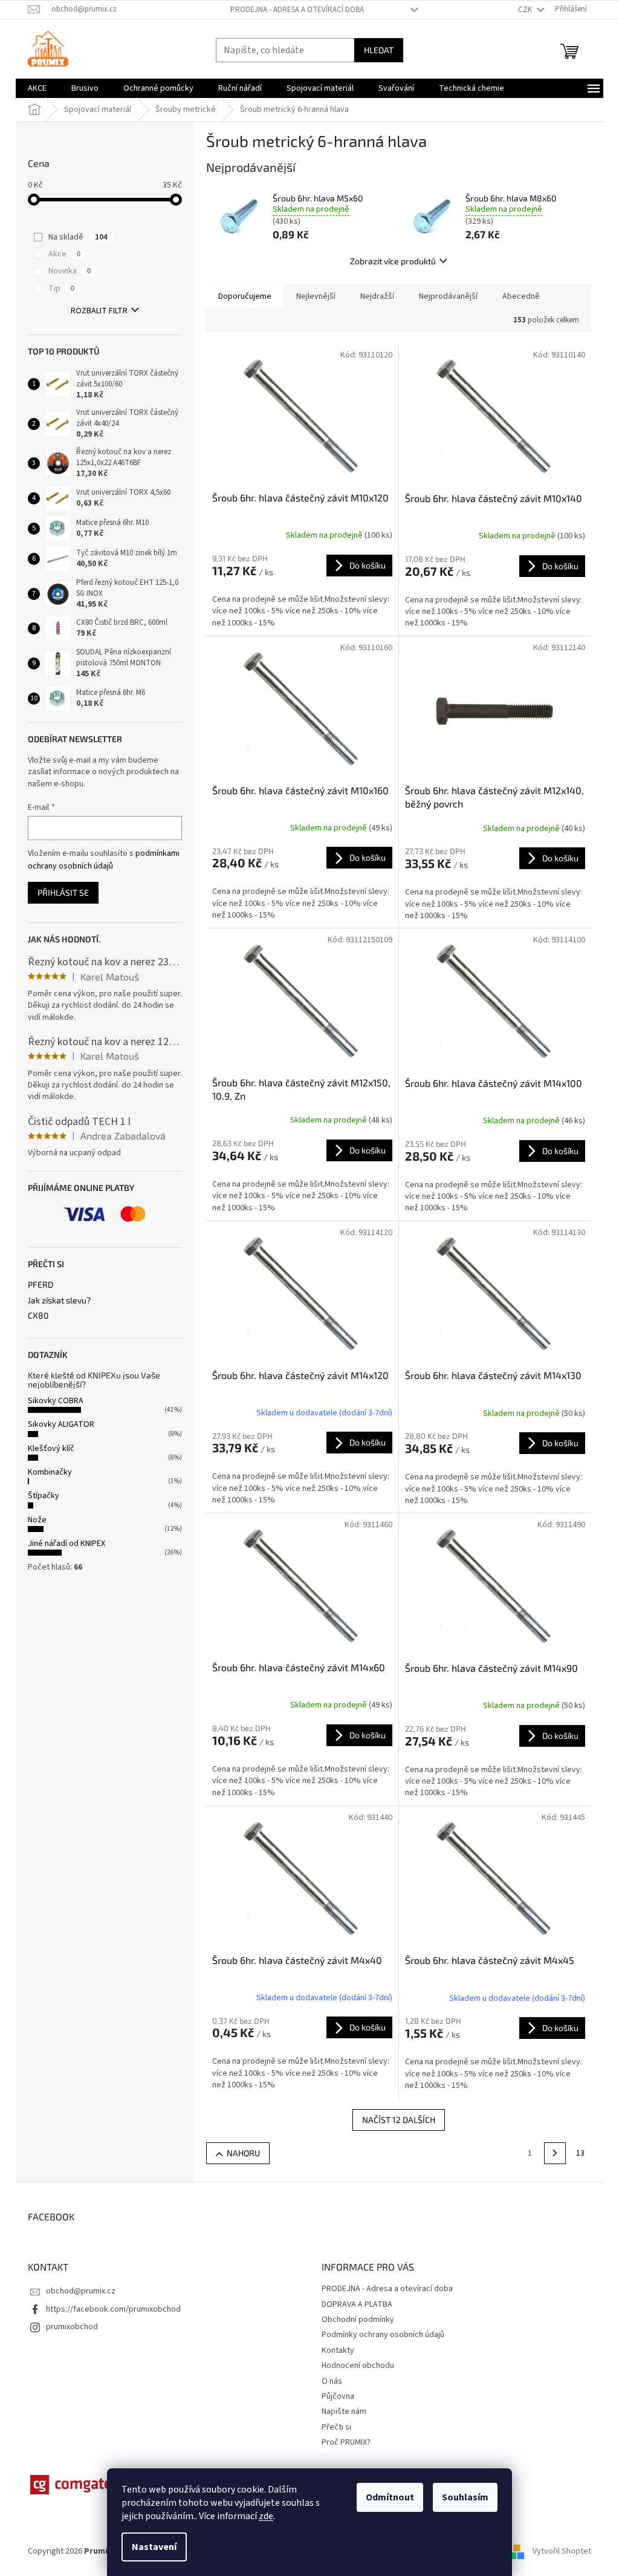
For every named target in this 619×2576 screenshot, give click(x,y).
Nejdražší (377, 296)
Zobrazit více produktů (393, 261)
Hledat (379, 50)
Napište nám (344, 2411)
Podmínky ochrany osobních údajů (383, 2335)
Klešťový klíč (51, 1449)
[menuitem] (37, 88)
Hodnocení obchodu (358, 2366)
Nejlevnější (316, 296)
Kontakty (338, 2350)
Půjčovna (338, 2396)
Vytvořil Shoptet (562, 2551)
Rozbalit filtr (99, 311)
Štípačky (44, 1496)
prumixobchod (72, 2327)
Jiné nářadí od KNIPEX (66, 1544)
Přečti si (336, 2427)
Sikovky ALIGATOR (61, 1424)
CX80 (38, 1315)
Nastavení (154, 2547)
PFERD (41, 1284)
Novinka (70, 271)
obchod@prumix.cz (81, 2291)
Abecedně (521, 296)
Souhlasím (465, 2497)
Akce (64, 254)
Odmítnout (390, 2497)
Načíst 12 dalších (399, 2120)
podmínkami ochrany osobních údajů (104, 859)
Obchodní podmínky (358, 2320)
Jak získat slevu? (59, 1300)
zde (266, 2516)
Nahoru (243, 2153)
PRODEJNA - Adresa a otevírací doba (297, 10)
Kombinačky (50, 1472)
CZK (526, 10)
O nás (332, 2381)
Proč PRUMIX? (346, 2442)
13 (580, 2153)
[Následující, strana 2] (555, 2153)
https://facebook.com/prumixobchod (113, 2309)
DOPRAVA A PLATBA (357, 2304)
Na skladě (78, 237)
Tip (61, 289)
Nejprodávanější (448, 296)
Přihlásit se (63, 892)
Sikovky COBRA (56, 1401)
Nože (37, 1520)
